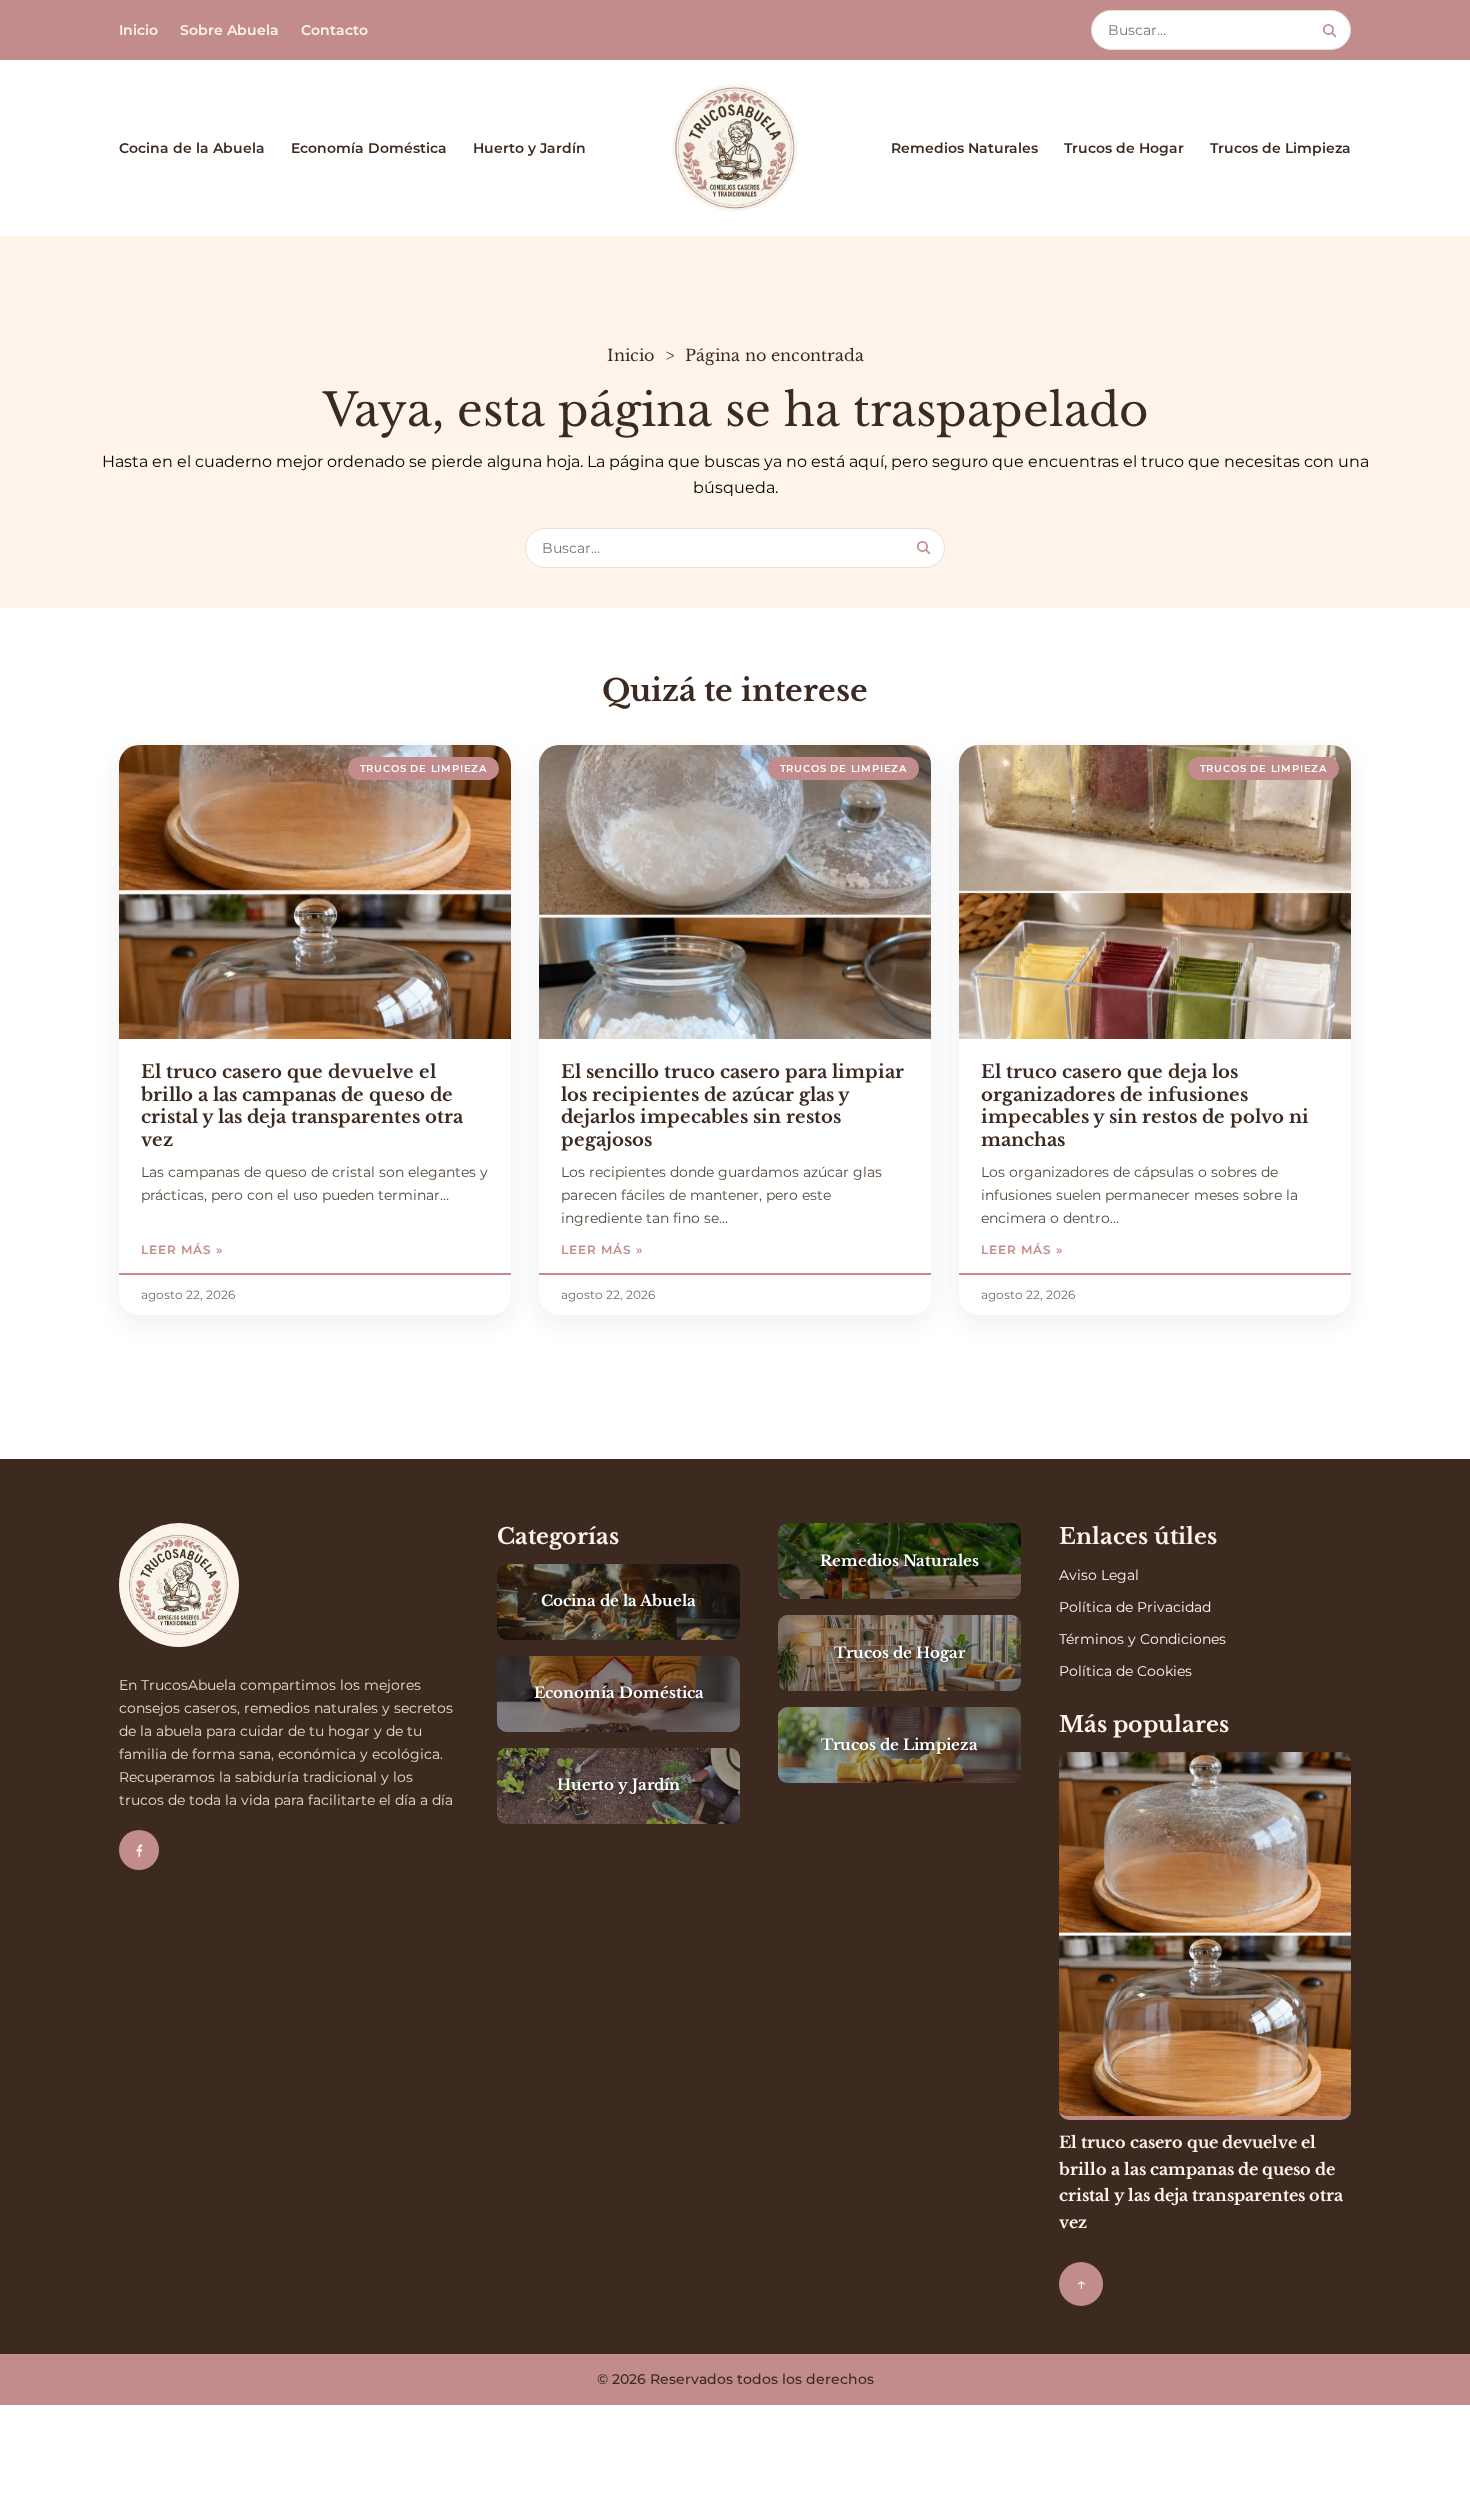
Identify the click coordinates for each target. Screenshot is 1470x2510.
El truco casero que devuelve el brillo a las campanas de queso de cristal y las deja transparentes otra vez (302, 1106)
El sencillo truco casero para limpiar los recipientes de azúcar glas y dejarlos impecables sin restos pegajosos (732, 1106)
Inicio (138, 30)
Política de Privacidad (1135, 1607)
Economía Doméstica (369, 148)
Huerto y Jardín (529, 148)
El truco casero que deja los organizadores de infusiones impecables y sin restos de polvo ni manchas (1145, 1106)
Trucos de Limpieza (1280, 148)
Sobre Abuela (229, 30)
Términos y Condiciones (1142, 1639)
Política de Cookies (1125, 1671)
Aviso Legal (1099, 1575)
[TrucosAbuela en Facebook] (139, 1850)
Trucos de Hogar (1124, 148)
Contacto (334, 30)
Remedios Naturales (964, 148)
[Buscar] (1329, 30)
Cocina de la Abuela (192, 148)
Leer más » (242, 1249)
